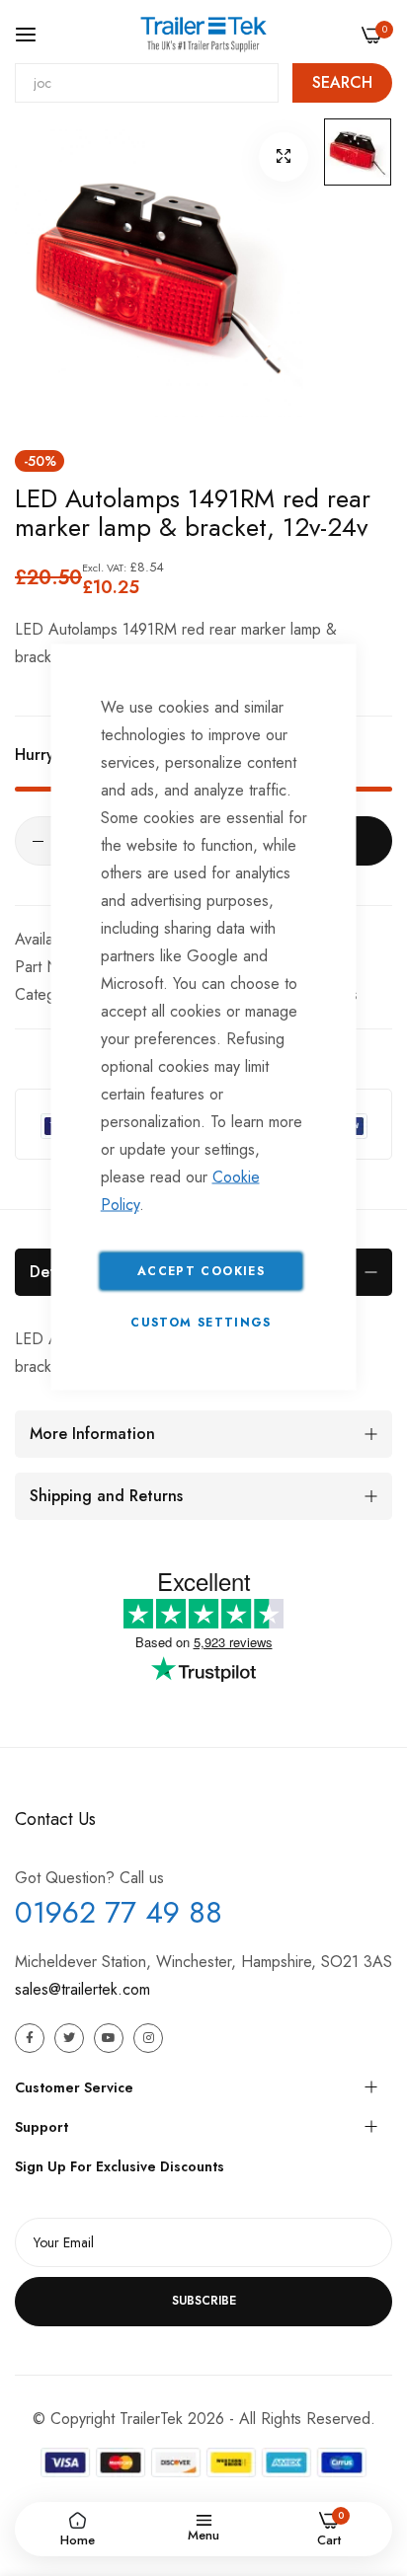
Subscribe (204, 2301)
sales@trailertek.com (82, 1989)
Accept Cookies (201, 1271)
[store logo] (203, 34)
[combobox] (147, 83)
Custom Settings (201, 1323)
